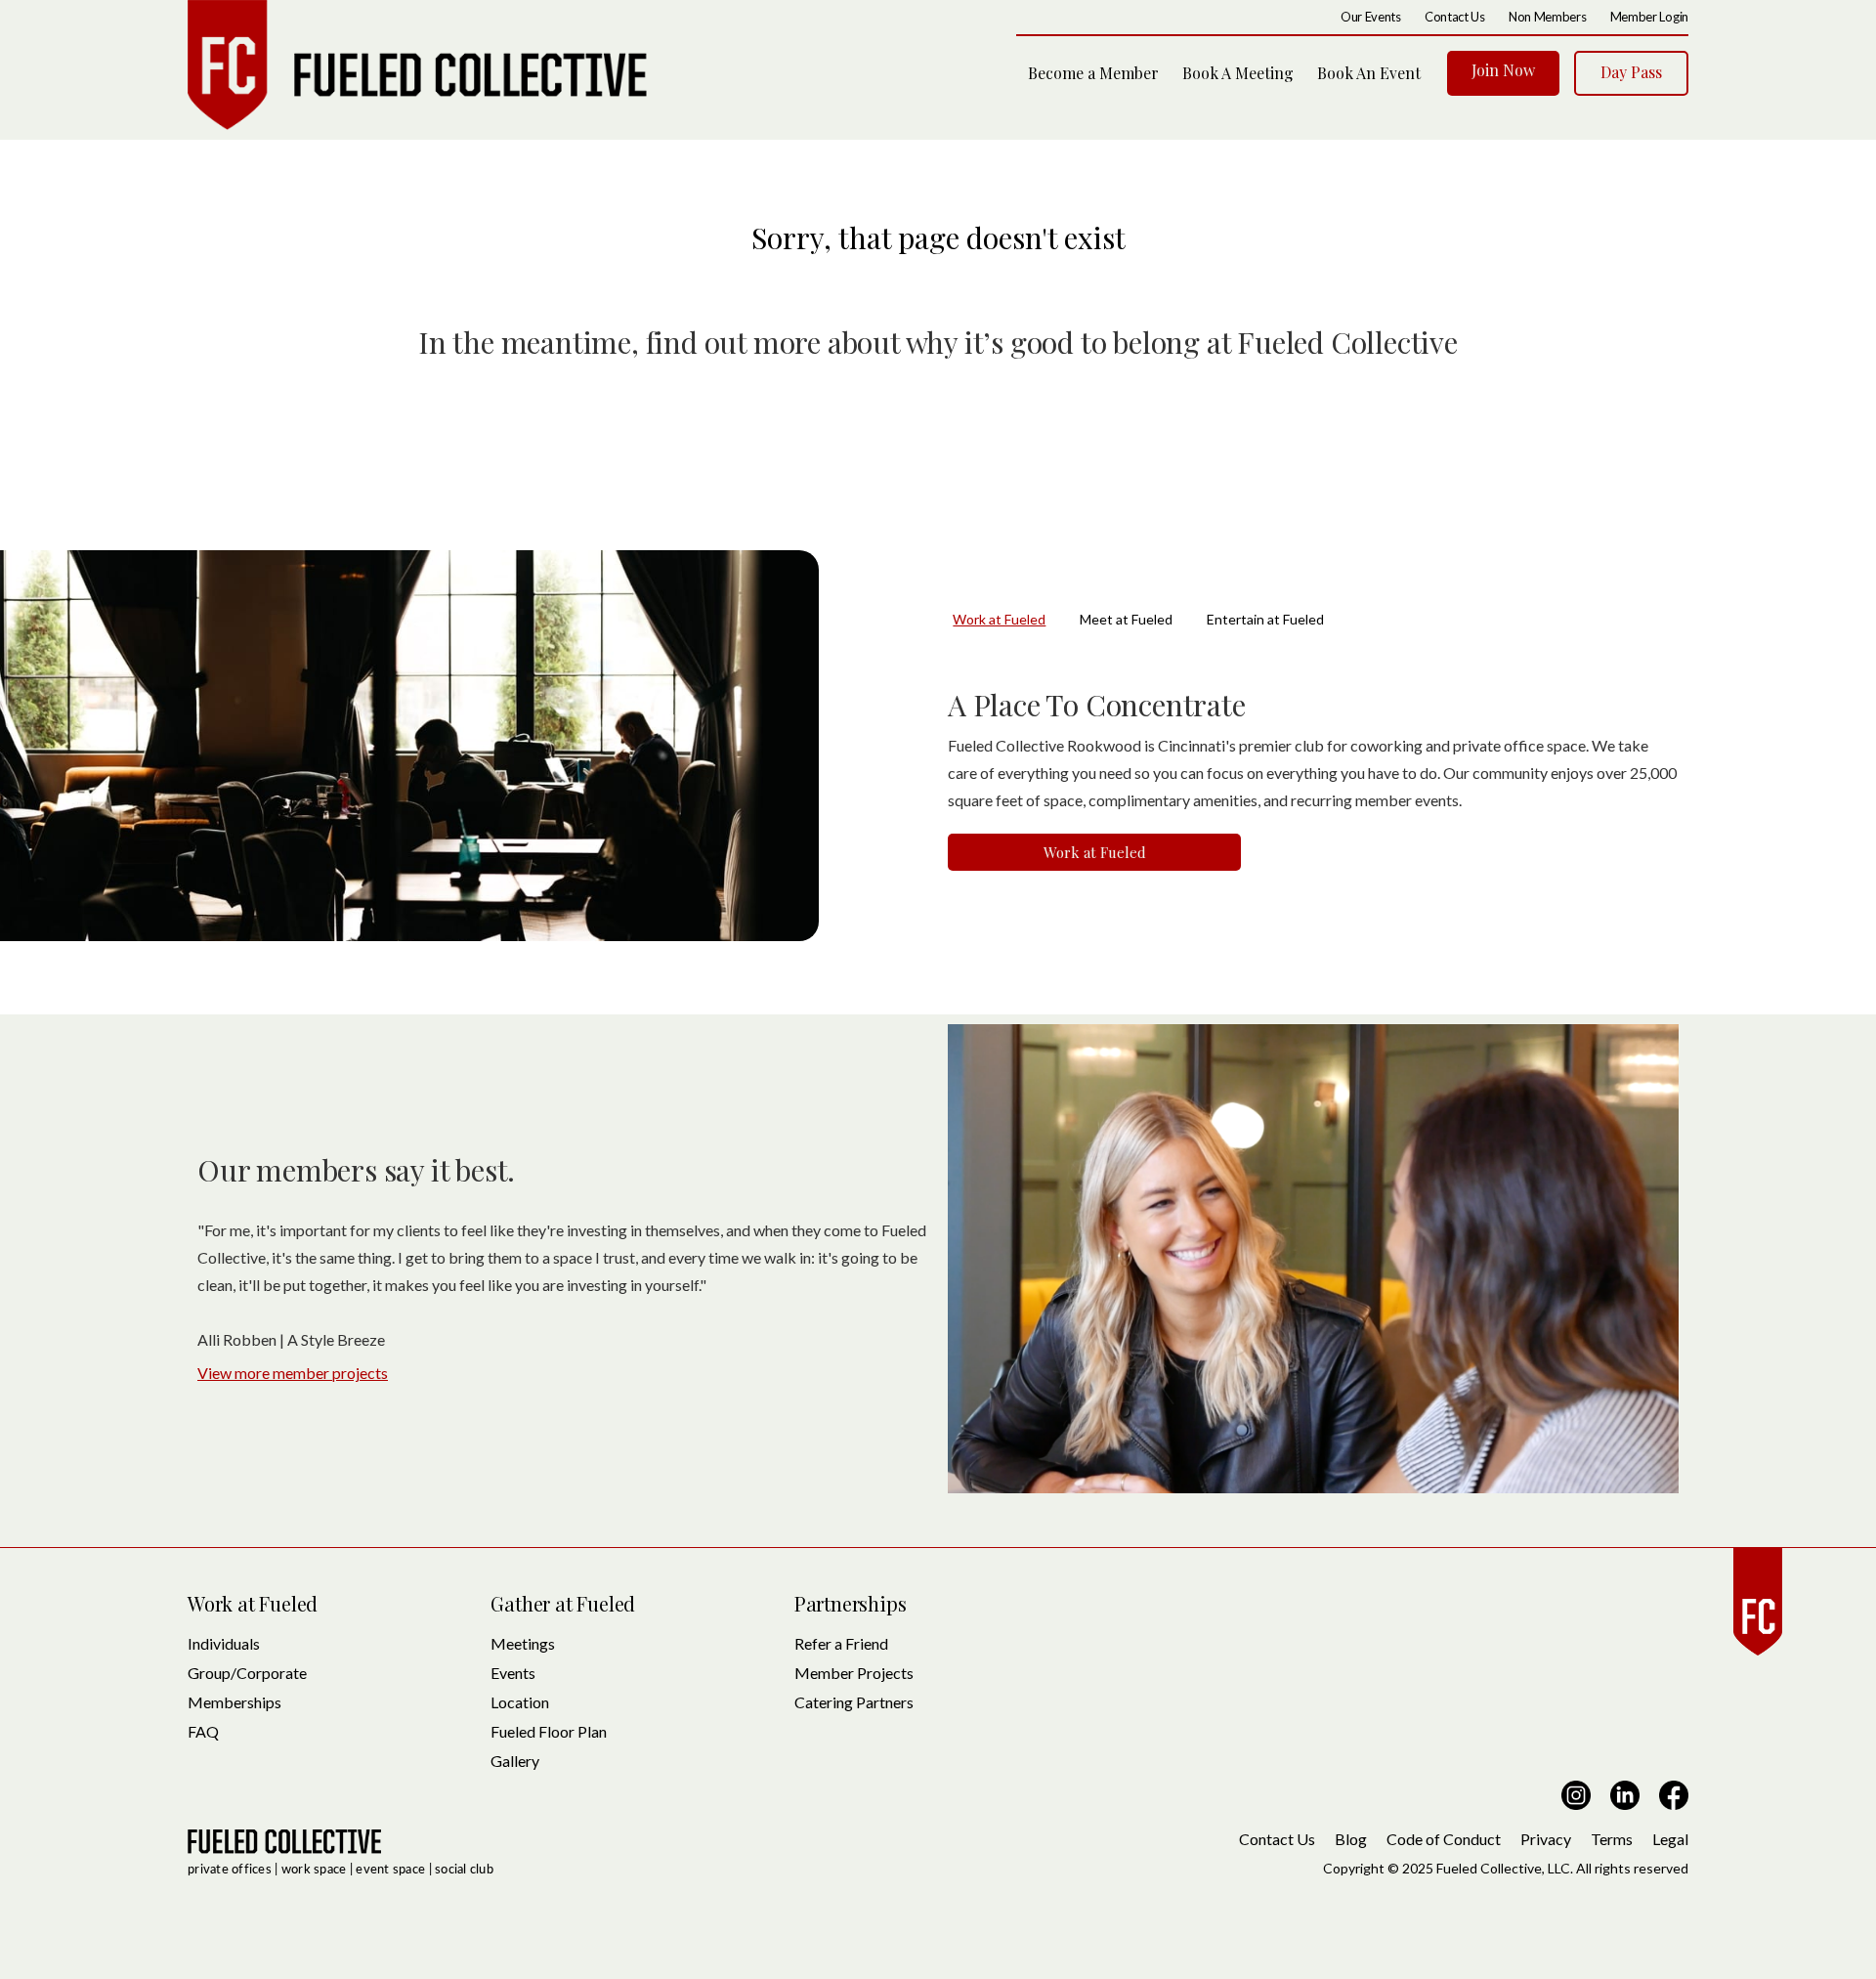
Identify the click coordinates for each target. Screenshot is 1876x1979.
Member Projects (854, 1673)
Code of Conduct (1444, 1839)
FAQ (203, 1731)
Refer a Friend (841, 1643)
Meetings (523, 1643)
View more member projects (293, 1373)
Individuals (224, 1643)
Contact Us (1277, 1839)
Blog (1351, 1839)
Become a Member (1093, 73)
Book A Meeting (1238, 73)
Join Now (1503, 70)
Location (520, 1702)
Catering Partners (854, 1702)
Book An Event (1369, 73)
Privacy (1546, 1839)
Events (513, 1673)
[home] (417, 65)
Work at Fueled (1095, 852)
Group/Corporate (247, 1673)
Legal (1670, 1839)
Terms (1612, 1839)
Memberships (234, 1702)
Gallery (515, 1761)
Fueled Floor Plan (549, 1731)
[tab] (1016, 620)
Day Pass (1631, 72)
